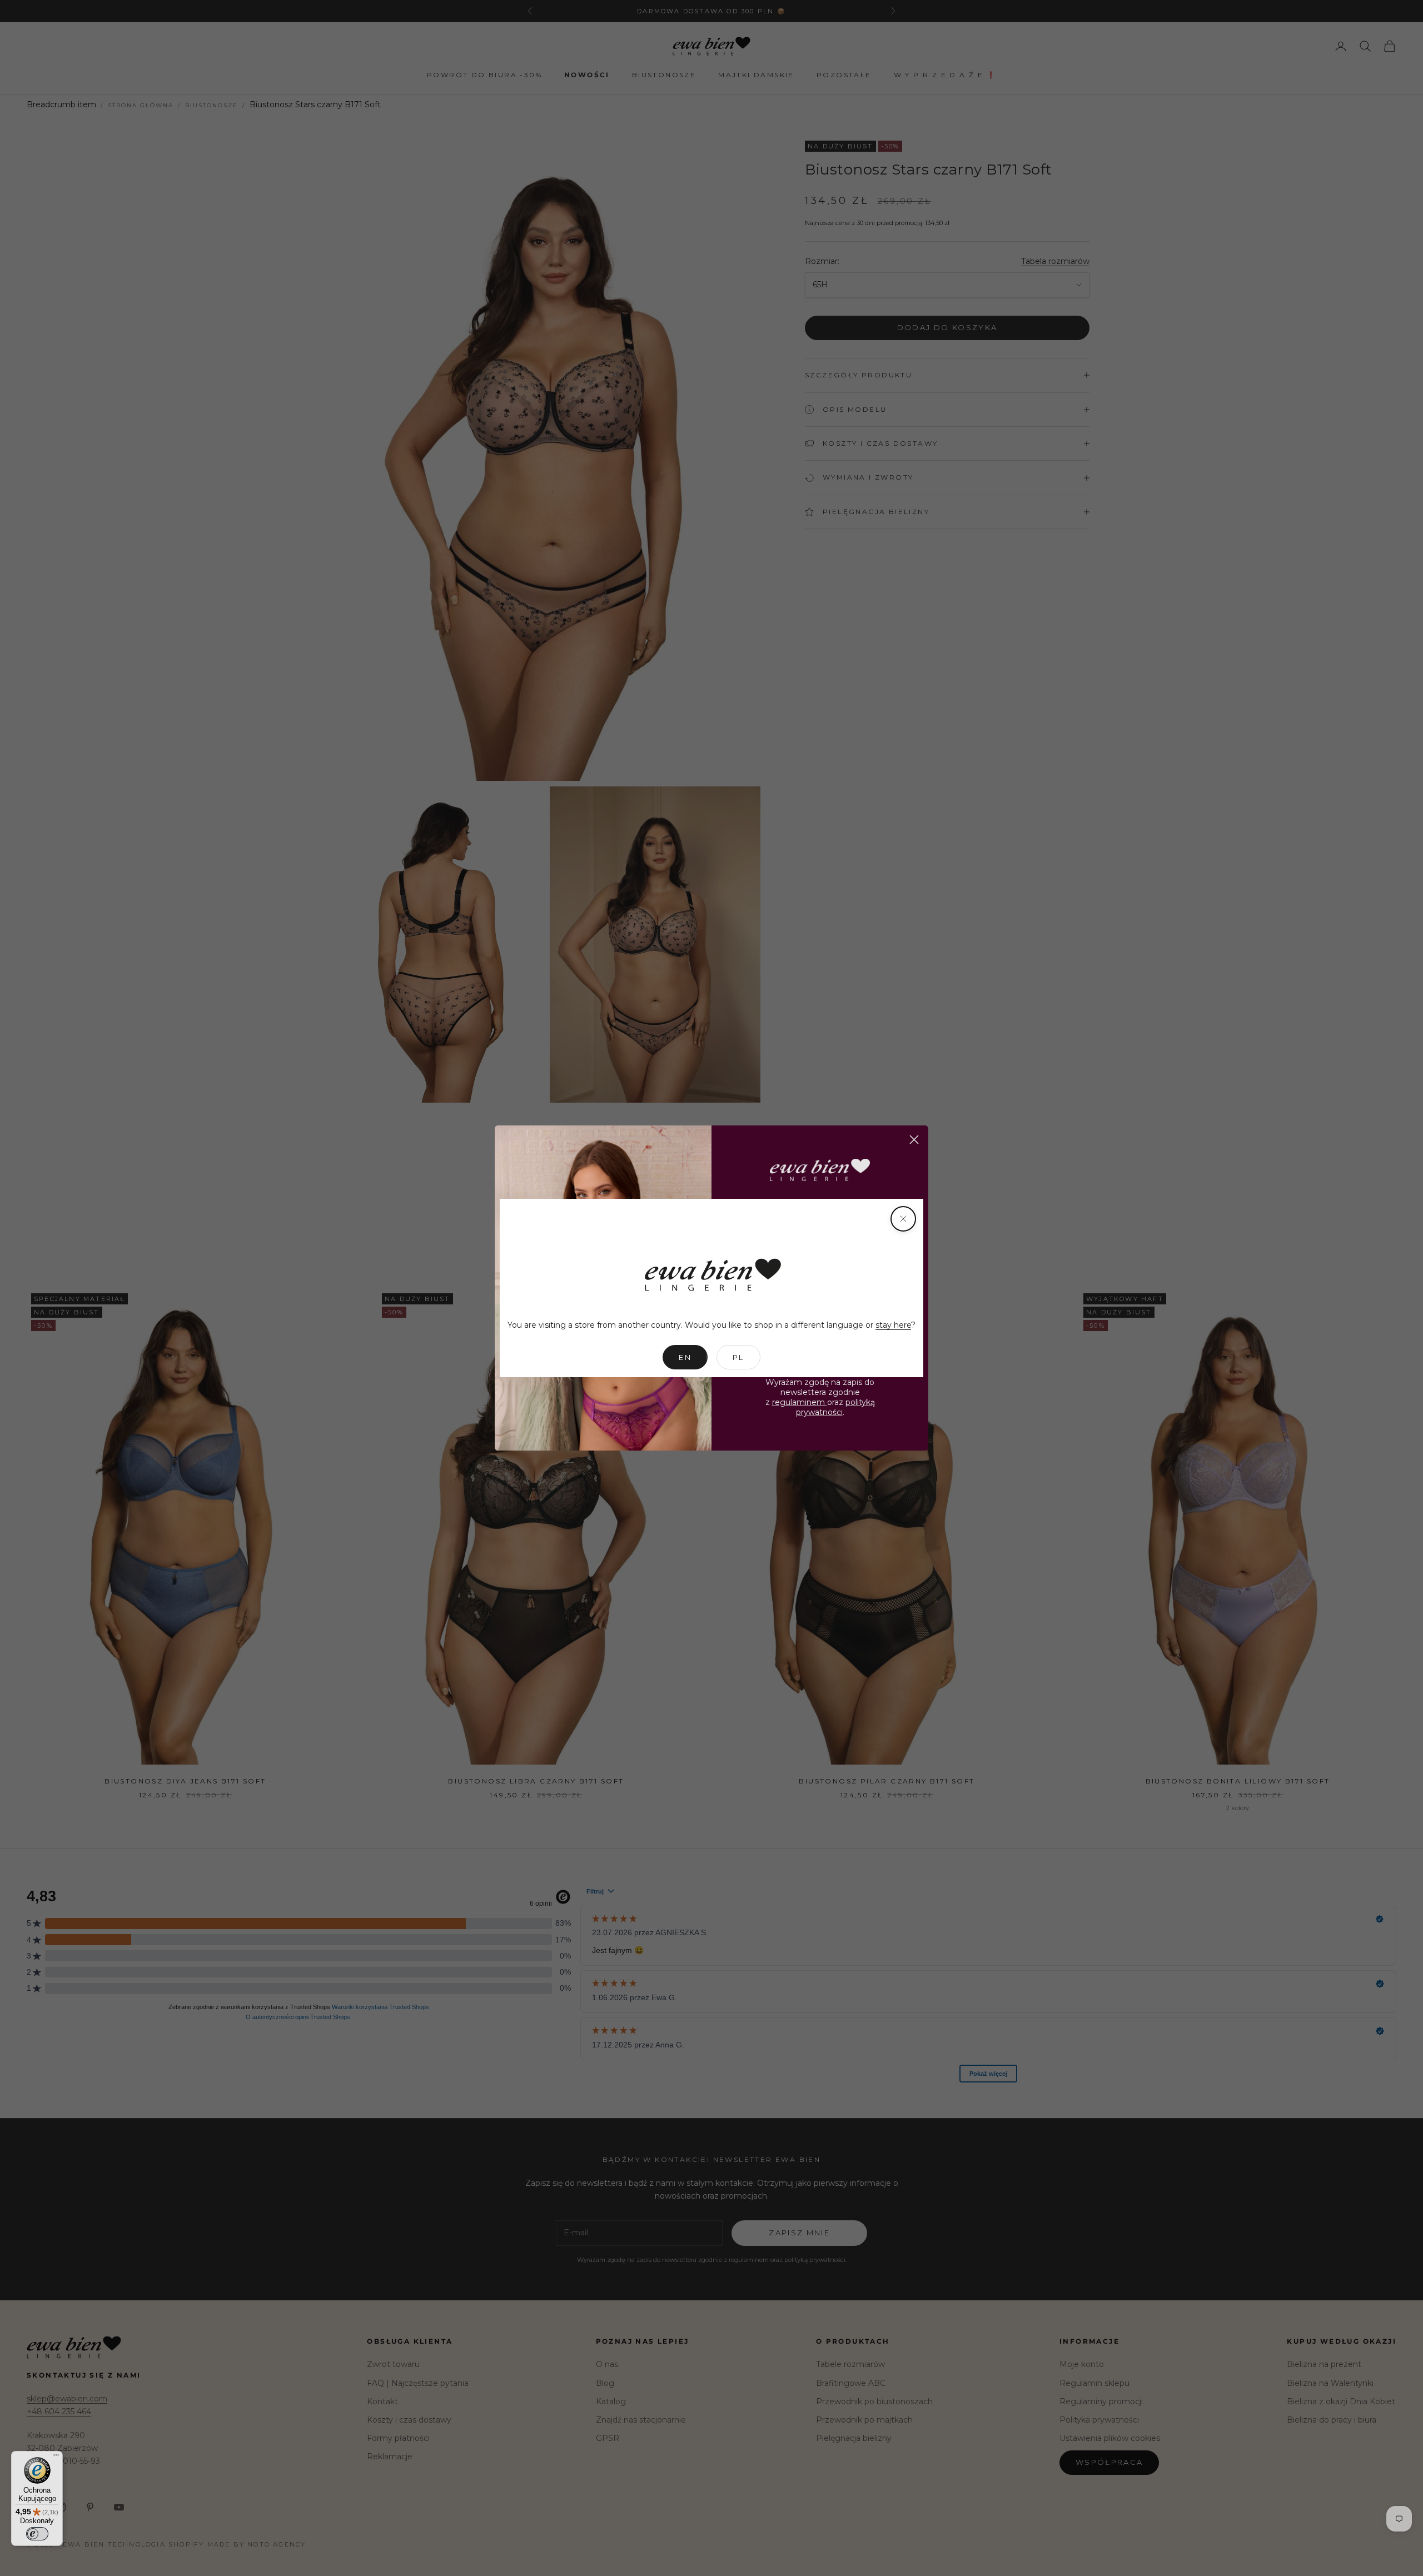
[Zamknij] (903, 1219)
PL (738, 1357)
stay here (893, 1325)
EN (685, 1357)
